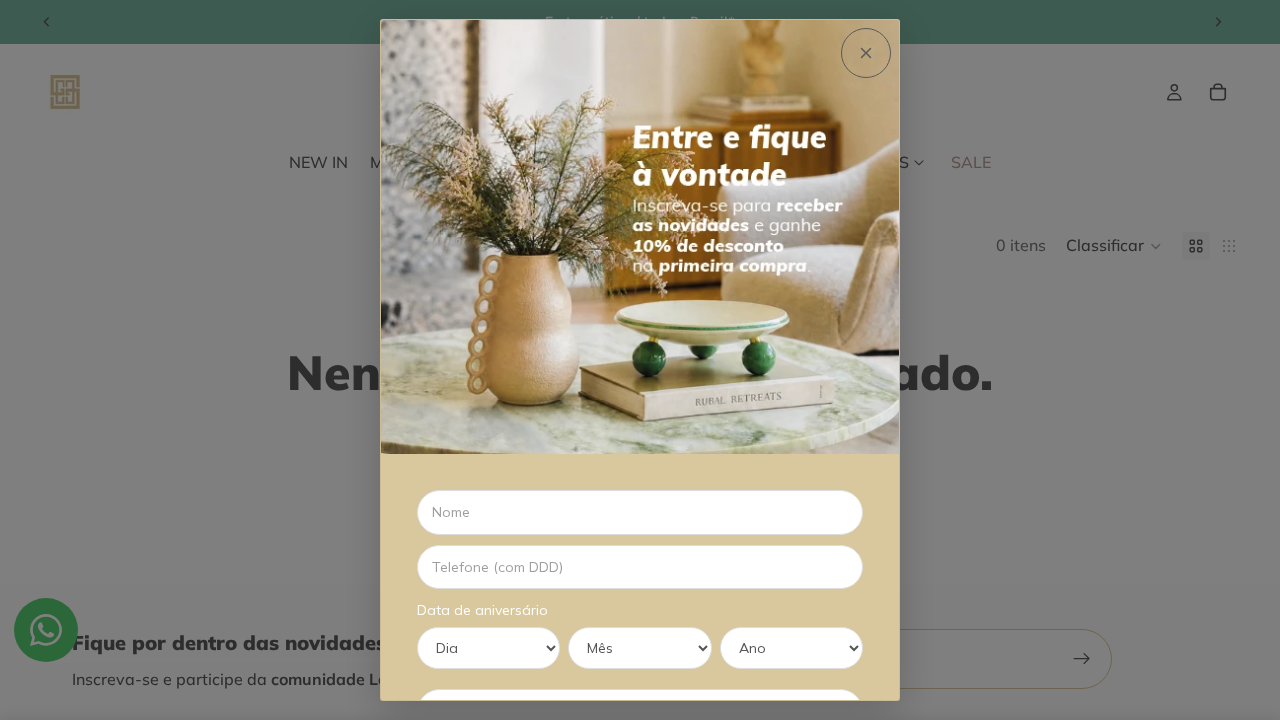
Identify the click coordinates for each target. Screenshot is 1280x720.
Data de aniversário (482, 610)
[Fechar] (866, 53)
